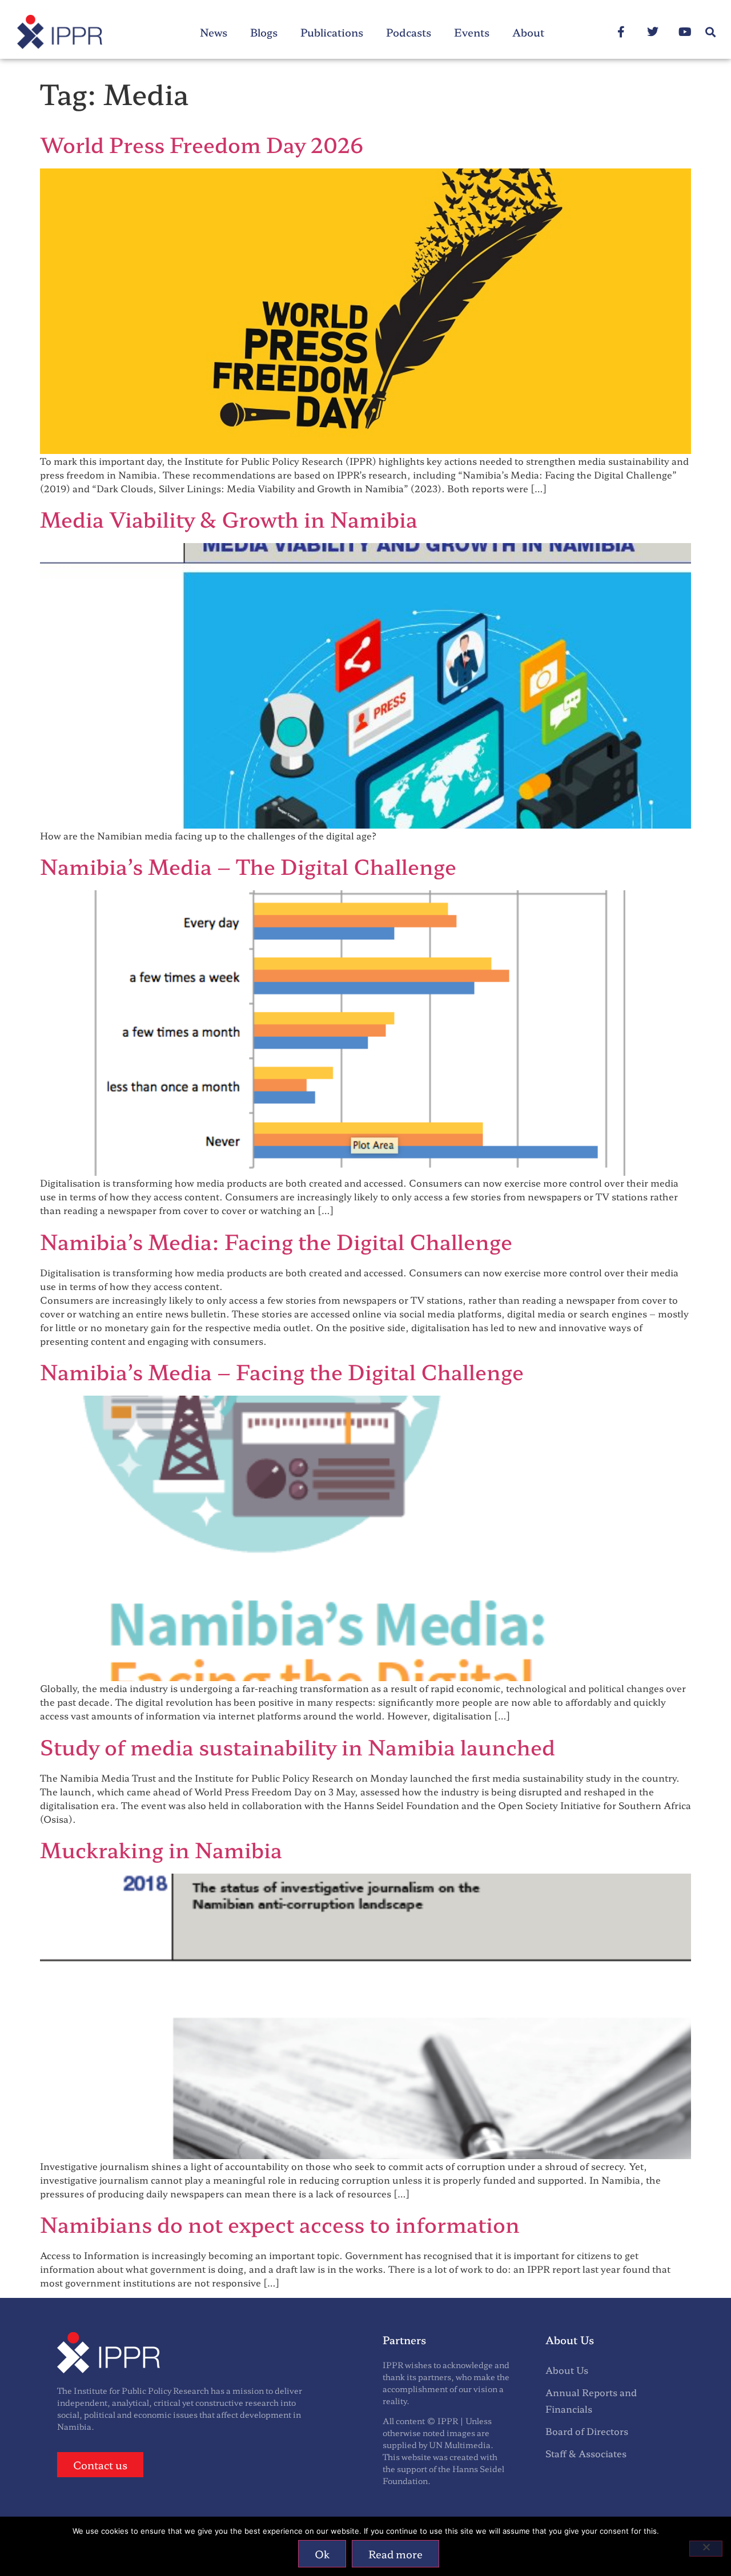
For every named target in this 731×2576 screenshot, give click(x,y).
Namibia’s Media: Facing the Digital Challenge (276, 1241)
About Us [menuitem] (567, 2370)
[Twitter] (653, 32)
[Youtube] (685, 32)
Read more (395, 2554)
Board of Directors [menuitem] (587, 2431)
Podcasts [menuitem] (409, 32)
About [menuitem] (528, 32)
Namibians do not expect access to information (280, 2224)
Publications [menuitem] (332, 32)
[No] (706, 2549)
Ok (322, 2554)
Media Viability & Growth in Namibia (229, 519)
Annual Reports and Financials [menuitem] (591, 2400)
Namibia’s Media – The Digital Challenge (248, 866)
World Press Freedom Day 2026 (202, 144)
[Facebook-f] (621, 32)
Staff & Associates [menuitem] (586, 2453)
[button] (710, 32)
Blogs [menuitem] (264, 32)
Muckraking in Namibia (161, 1849)
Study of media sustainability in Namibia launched (298, 1746)
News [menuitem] (214, 32)
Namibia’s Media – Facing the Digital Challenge (282, 1371)
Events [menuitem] (472, 32)
